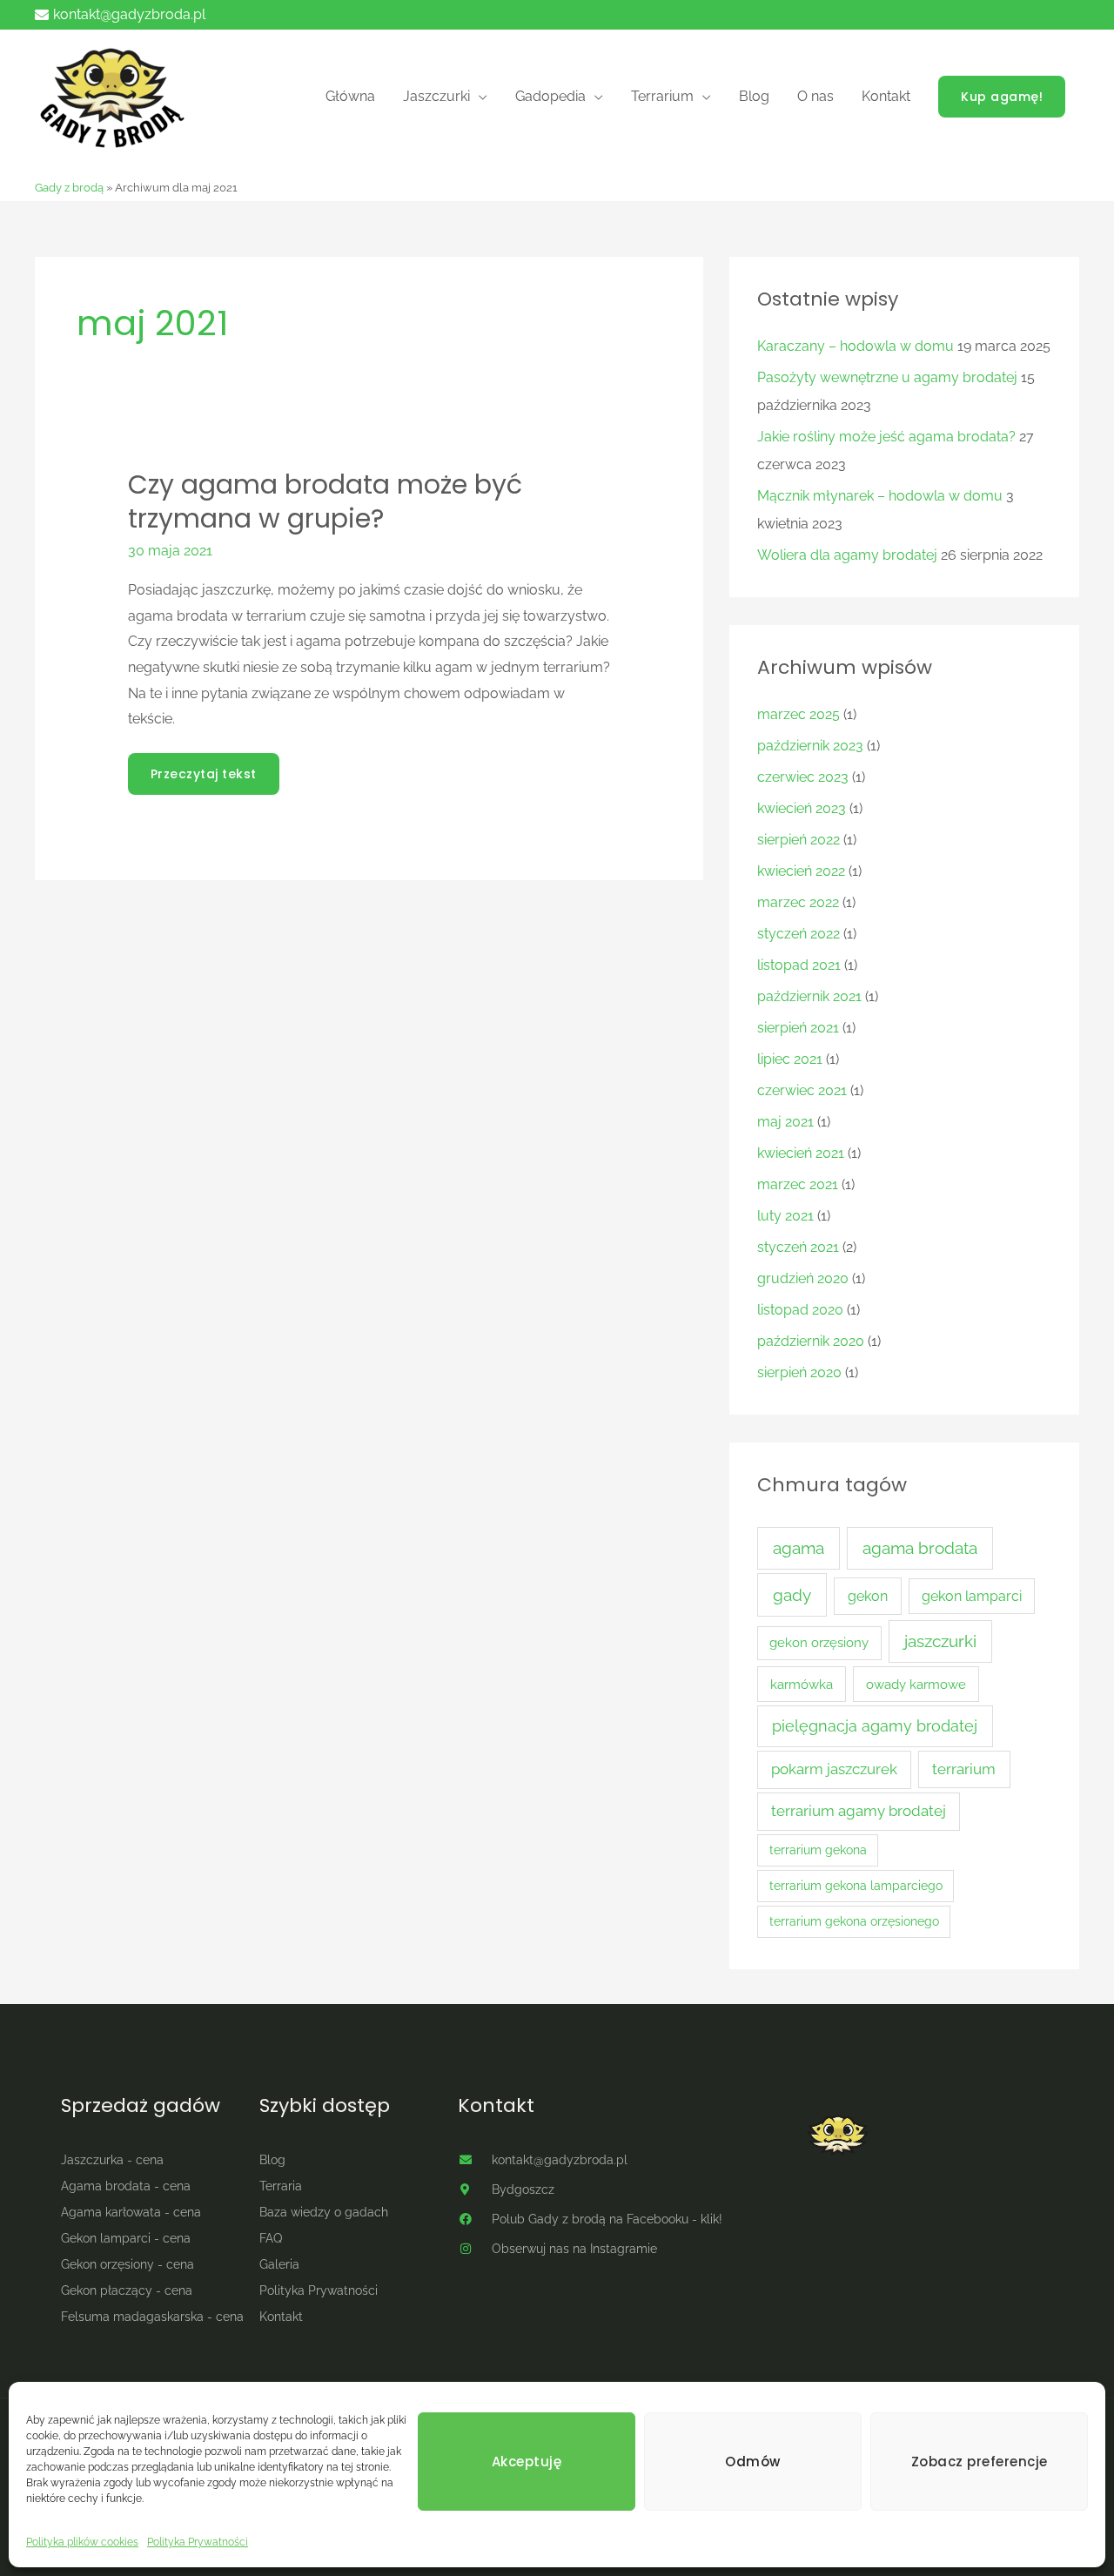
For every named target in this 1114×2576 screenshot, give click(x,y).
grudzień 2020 (803, 1278)
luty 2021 (785, 1216)
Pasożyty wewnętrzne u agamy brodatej (887, 377)
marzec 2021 (798, 1184)
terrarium (964, 1769)
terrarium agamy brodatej (859, 1811)
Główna (350, 96)
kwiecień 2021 (801, 1153)
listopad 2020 (800, 1310)
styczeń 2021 (798, 1247)
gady (792, 1595)
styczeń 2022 (799, 934)
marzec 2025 (799, 714)
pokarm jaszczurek (834, 1769)
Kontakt (886, 96)
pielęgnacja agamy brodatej (875, 1726)
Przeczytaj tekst (203, 768)
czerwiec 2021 (802, 1090)
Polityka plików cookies (82, 2542)
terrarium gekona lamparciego (856, 1886)
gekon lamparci (972, 1596)
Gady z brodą (69, 188)
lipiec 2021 (790, 1059)
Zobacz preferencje (980, 2462)
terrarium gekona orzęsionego (854, 1921)
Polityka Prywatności (198, 2542)
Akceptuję (527, 2462)
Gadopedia (550, 96)
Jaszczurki (436, 96)
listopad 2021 (799, 965)
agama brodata (920, 1548)
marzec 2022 (798, 902)
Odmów (753, 2462)
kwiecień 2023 (802, 808)
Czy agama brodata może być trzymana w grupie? (325, 501)
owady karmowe (916, 1684)
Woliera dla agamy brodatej (847, 555)
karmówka (802, 1684)
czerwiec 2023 (803, 777)
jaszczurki (940, 1641)
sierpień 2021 (798, 1028)
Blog (754, 96)
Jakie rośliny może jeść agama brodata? (886, 437)
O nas (815, 96)
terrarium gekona (818, 1850)
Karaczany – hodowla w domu (856, 346)
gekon (868, 1596)
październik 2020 (811, 1341)
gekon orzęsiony (819, 1642)
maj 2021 (785, 1122)
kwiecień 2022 (801, 871)
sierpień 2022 (799, 840)
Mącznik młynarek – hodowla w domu (880, 496)
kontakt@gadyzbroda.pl (129, 14)
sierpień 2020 (799, 1372)
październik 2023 (810, 746)
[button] (1002, 97)
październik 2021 (809, 996)
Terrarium (662, 96)
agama (799, 1548)
